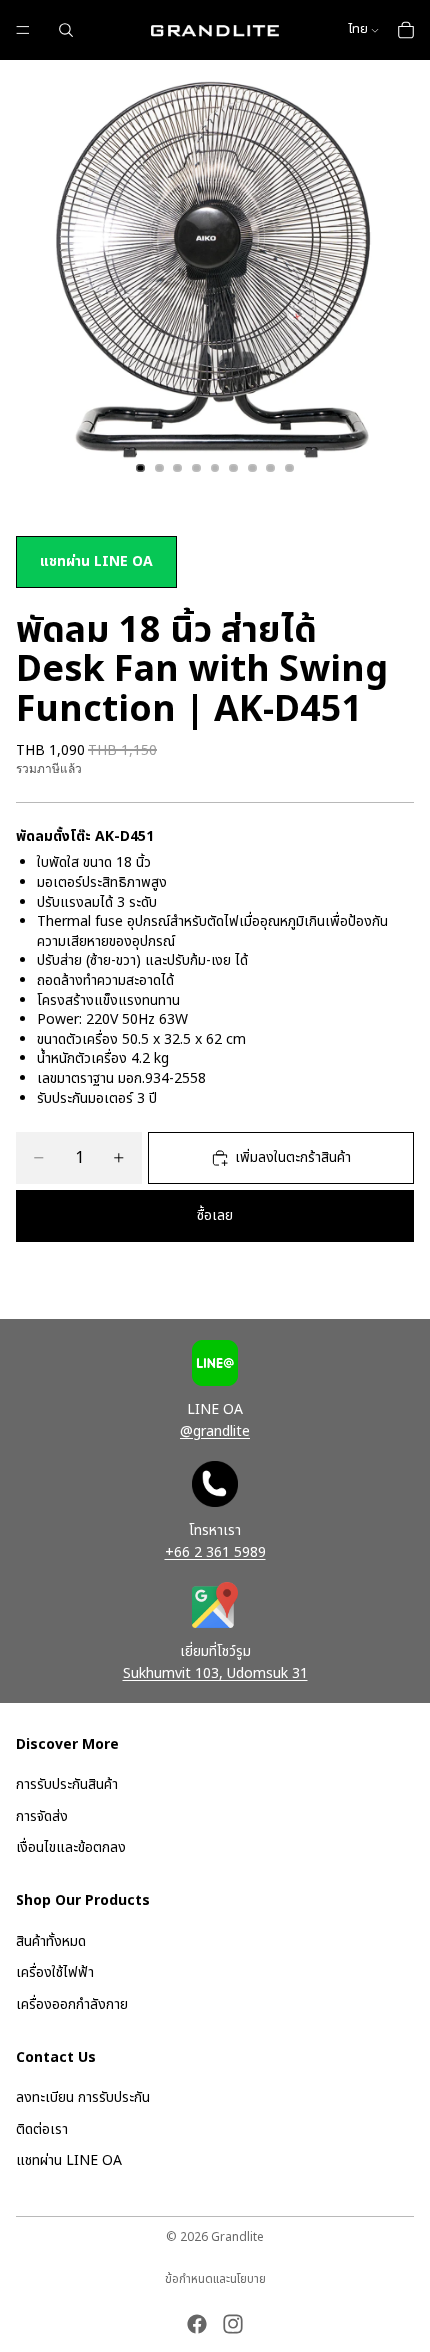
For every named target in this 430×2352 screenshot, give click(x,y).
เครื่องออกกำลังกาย (72, 2004)
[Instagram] (233, 2324)
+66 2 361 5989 (215, 1552)
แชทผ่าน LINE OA (96, 561)
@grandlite (215, 1431)
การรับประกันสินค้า (67, 1785)
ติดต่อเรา (42, 2129)
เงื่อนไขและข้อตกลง (71, 1848)
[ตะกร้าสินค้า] (406, 30)
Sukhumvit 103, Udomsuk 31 (215, 1673)
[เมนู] (23, 30)
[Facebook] (197, 2324)
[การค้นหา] (66, 30)
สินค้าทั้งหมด (51, 1941)
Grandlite (237, 2237)
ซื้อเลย (215, 1215)
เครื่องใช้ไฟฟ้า (55, 1973)
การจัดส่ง (42, 1816)
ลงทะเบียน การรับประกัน (83, 2098)
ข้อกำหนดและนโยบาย (215, 2279)
